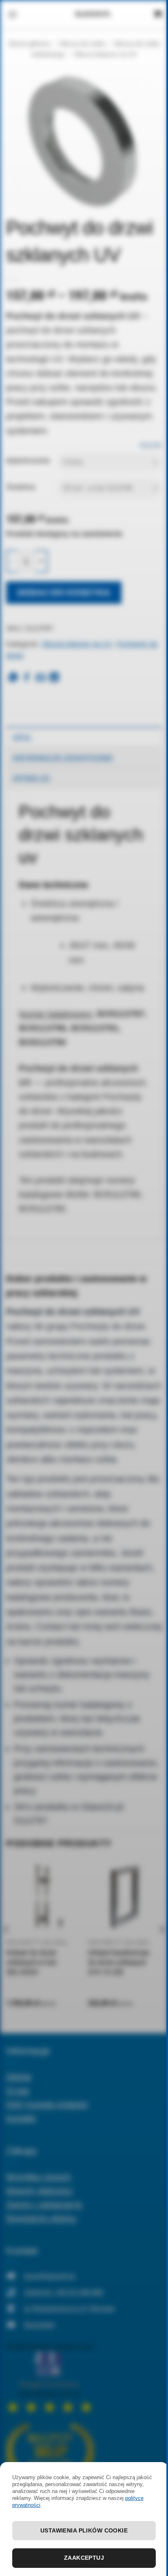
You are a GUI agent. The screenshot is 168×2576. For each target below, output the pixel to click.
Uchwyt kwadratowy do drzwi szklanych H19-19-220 (119, 1963)
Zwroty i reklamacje (44, 2204)
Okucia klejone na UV (105, 54)
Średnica (21, 487)
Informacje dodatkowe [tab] (63, 758)
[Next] (161, 1946)
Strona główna (29, 44)
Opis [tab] (22, 737)
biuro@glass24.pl (50, 2276)
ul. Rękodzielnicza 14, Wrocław (70, 2308)
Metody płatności (39, 2190)
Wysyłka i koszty (39, 2176)
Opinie (19, 2076)
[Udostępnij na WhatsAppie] (13, 678)
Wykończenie (28, 461)
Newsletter (40, 2325)
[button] (12, 14)
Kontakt (21, 2118)
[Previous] (7, 1946)
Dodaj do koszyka (64, 592)
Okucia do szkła (82, 44)
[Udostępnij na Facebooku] (27, 678)
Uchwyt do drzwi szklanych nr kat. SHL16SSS (32, 1963)
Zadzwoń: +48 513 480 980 (64, 2292)
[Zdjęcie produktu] (84, 140)
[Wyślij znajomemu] (40, 678)
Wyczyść (151, 445)
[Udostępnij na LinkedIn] (54, 678)
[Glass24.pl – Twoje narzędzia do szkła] (93, 14)
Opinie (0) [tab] (31, 778)
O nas (18, 2090)
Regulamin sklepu (41, 2218)
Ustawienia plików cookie (84, 2530)
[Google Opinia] (50, 2378)
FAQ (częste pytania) (47, 2104)
